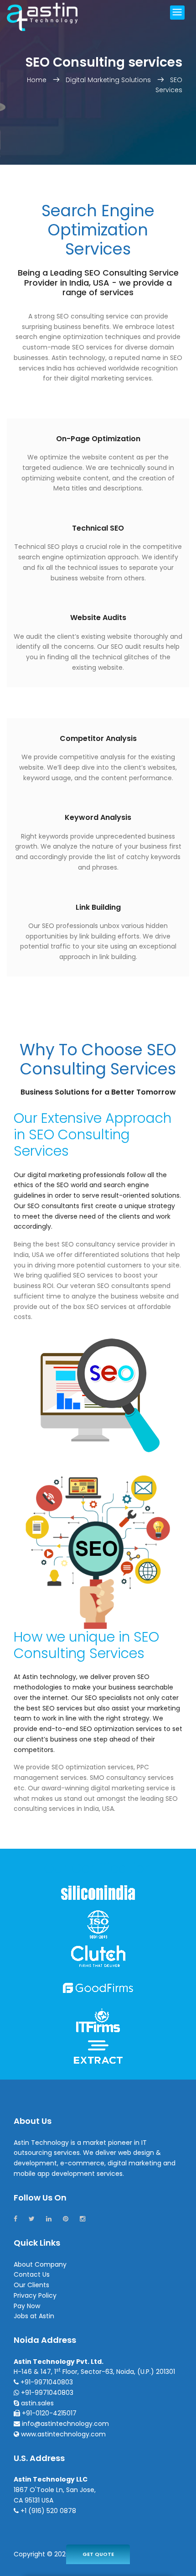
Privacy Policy (35, 2295)
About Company (40, 2264)
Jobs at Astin (34, 2316)
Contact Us (32, 2274)
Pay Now (27, 2306)
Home (38, 80)
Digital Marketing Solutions (108, 80)
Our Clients (31, 2285)
